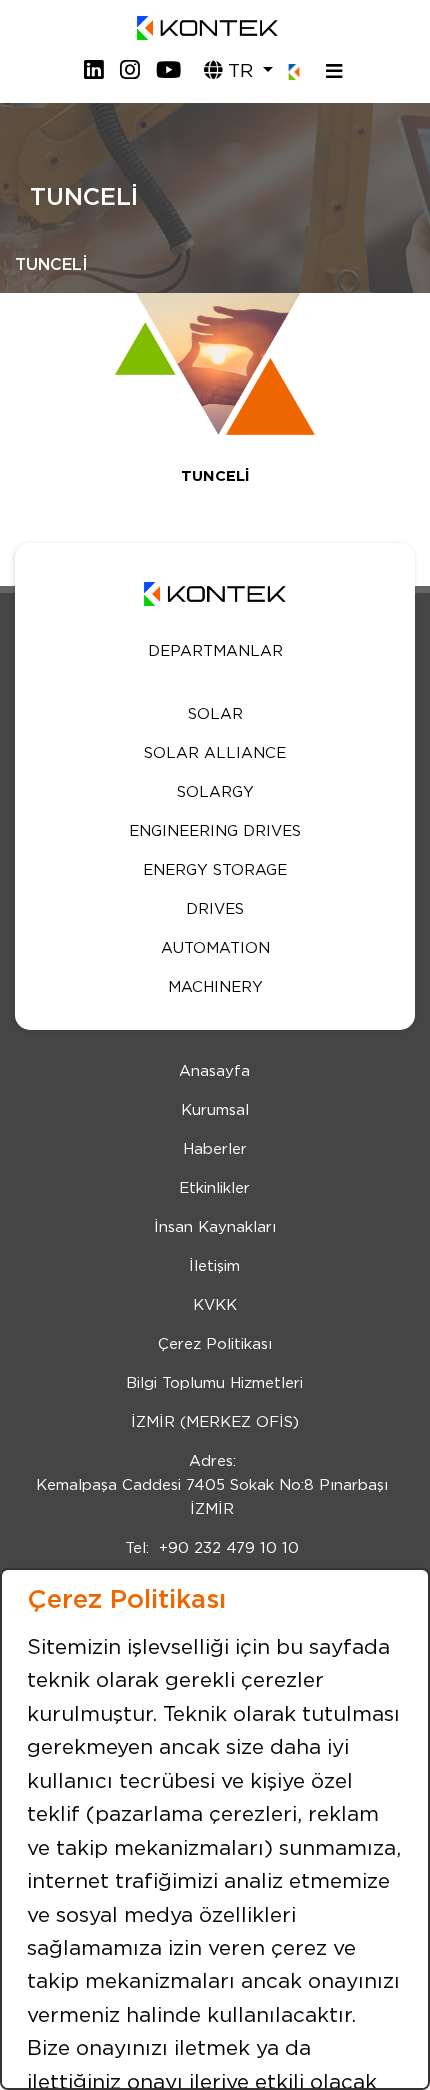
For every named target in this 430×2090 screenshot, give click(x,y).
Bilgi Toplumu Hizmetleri (214, 1383)
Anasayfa (214, 1071)
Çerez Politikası (215, 1344)
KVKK (215, 1305)
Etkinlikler (214, 1188)
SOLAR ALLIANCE (215, 753)
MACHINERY (215, 987)
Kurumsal (215, 1110)
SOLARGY (215, 792)
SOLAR (215, 714)
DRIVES (215, 909)
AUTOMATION (215, 948)
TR (240, 71)
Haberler (215, 1149)
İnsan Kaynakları (215, 1227)
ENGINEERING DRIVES (215, 831)
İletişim (214, 1266)
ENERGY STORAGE (215, 870)
